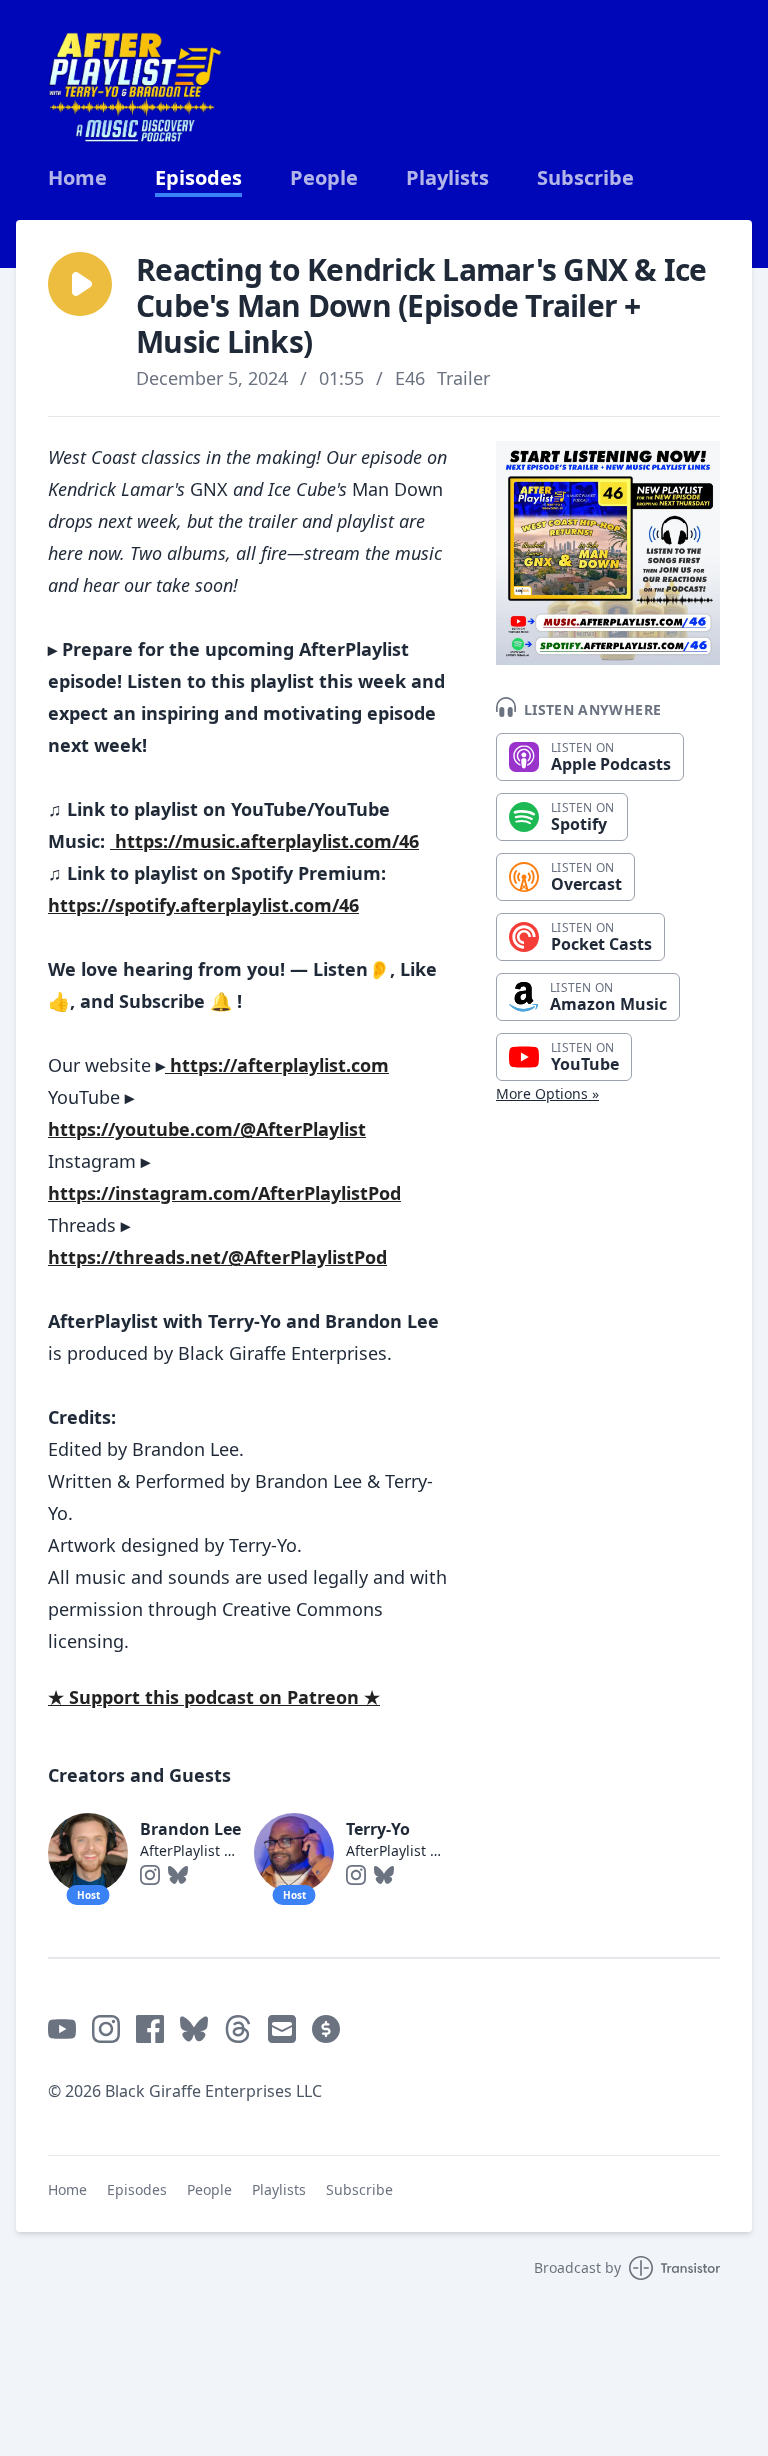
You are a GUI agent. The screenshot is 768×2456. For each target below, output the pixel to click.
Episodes (198, 178)
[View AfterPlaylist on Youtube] (62, 2029)
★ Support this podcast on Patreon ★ (214, 1697)
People (324, 178)
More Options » (547, 1093)
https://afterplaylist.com (277, 1065)
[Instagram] (150, 1875)
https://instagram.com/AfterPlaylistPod (224, 1193)
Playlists (447, 178)
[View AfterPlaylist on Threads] (238, 2029)
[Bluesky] (178, 1875)
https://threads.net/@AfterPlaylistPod (217, 1257)
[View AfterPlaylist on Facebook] (150, 2029)
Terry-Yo (378, 1829)
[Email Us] (282, 2029)
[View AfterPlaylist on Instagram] (106, 2029)
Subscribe (585, 178)
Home (77, 178)
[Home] (135, 88)
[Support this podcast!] (326, 2029)
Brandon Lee (190, 1829)
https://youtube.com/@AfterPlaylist (207, 1129)
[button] (80, 284)
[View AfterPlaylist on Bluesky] (194, 2029)
